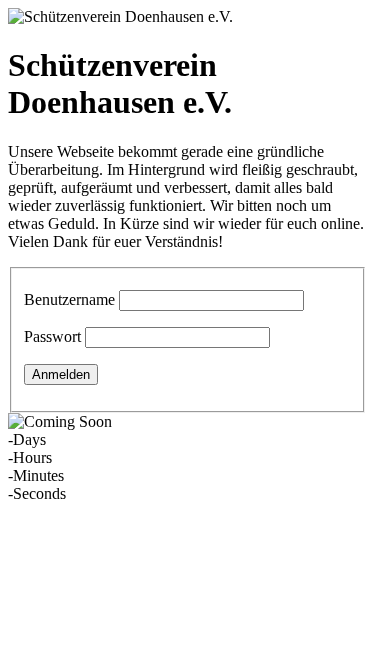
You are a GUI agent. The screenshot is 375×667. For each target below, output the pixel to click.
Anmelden (61, 374)
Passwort (52, 336)
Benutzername (69, 299)
